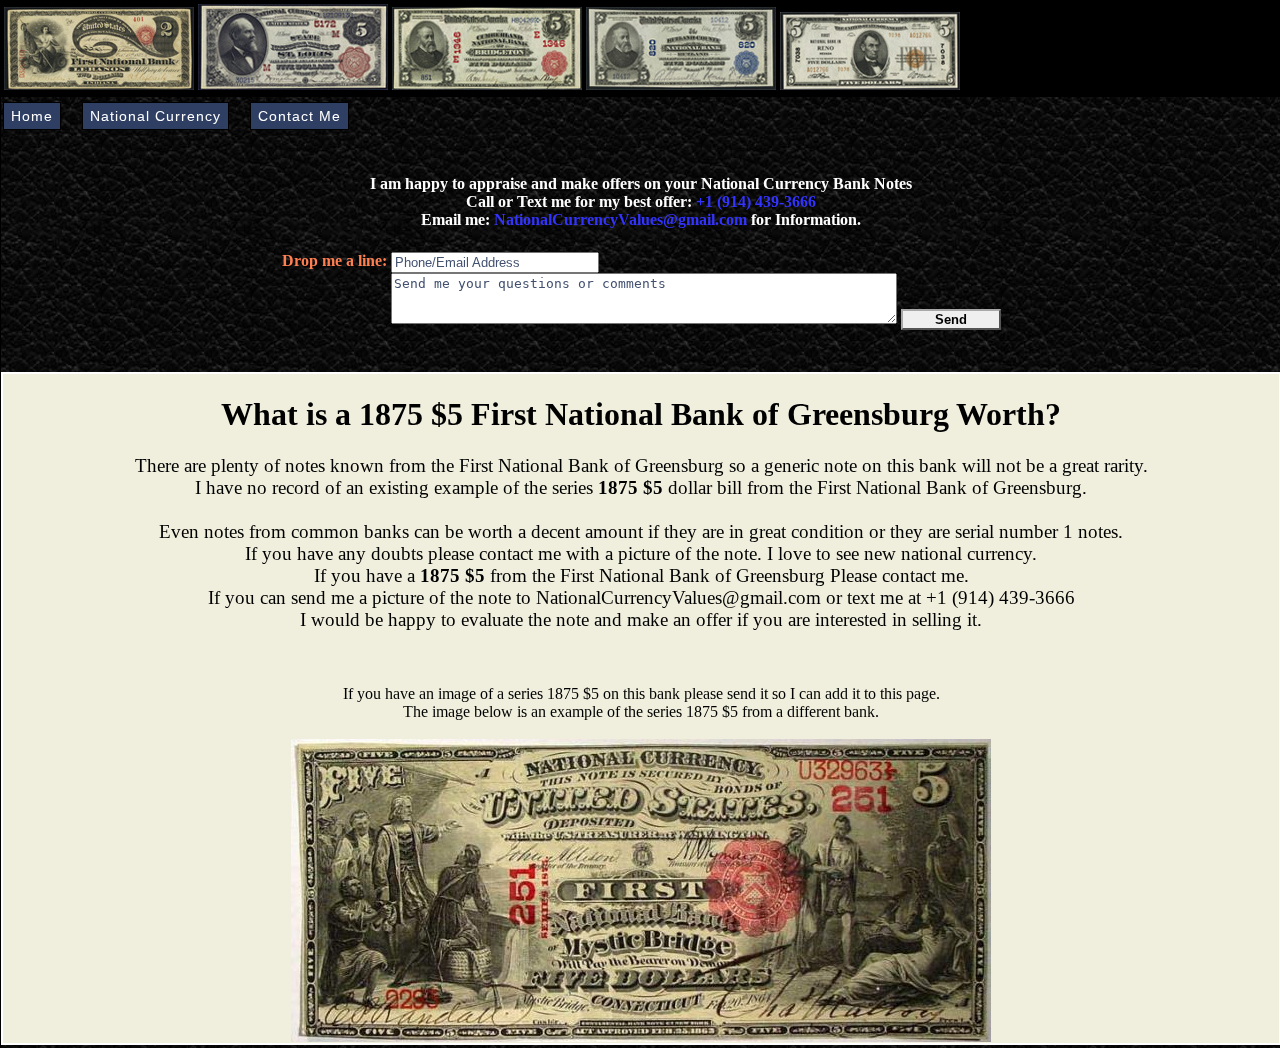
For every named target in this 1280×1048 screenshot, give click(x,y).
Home (32, 116)
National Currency (155, 116)
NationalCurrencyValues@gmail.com (618, 219)
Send (951, 319)
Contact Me (299, 116)
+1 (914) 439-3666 (756, 201)
